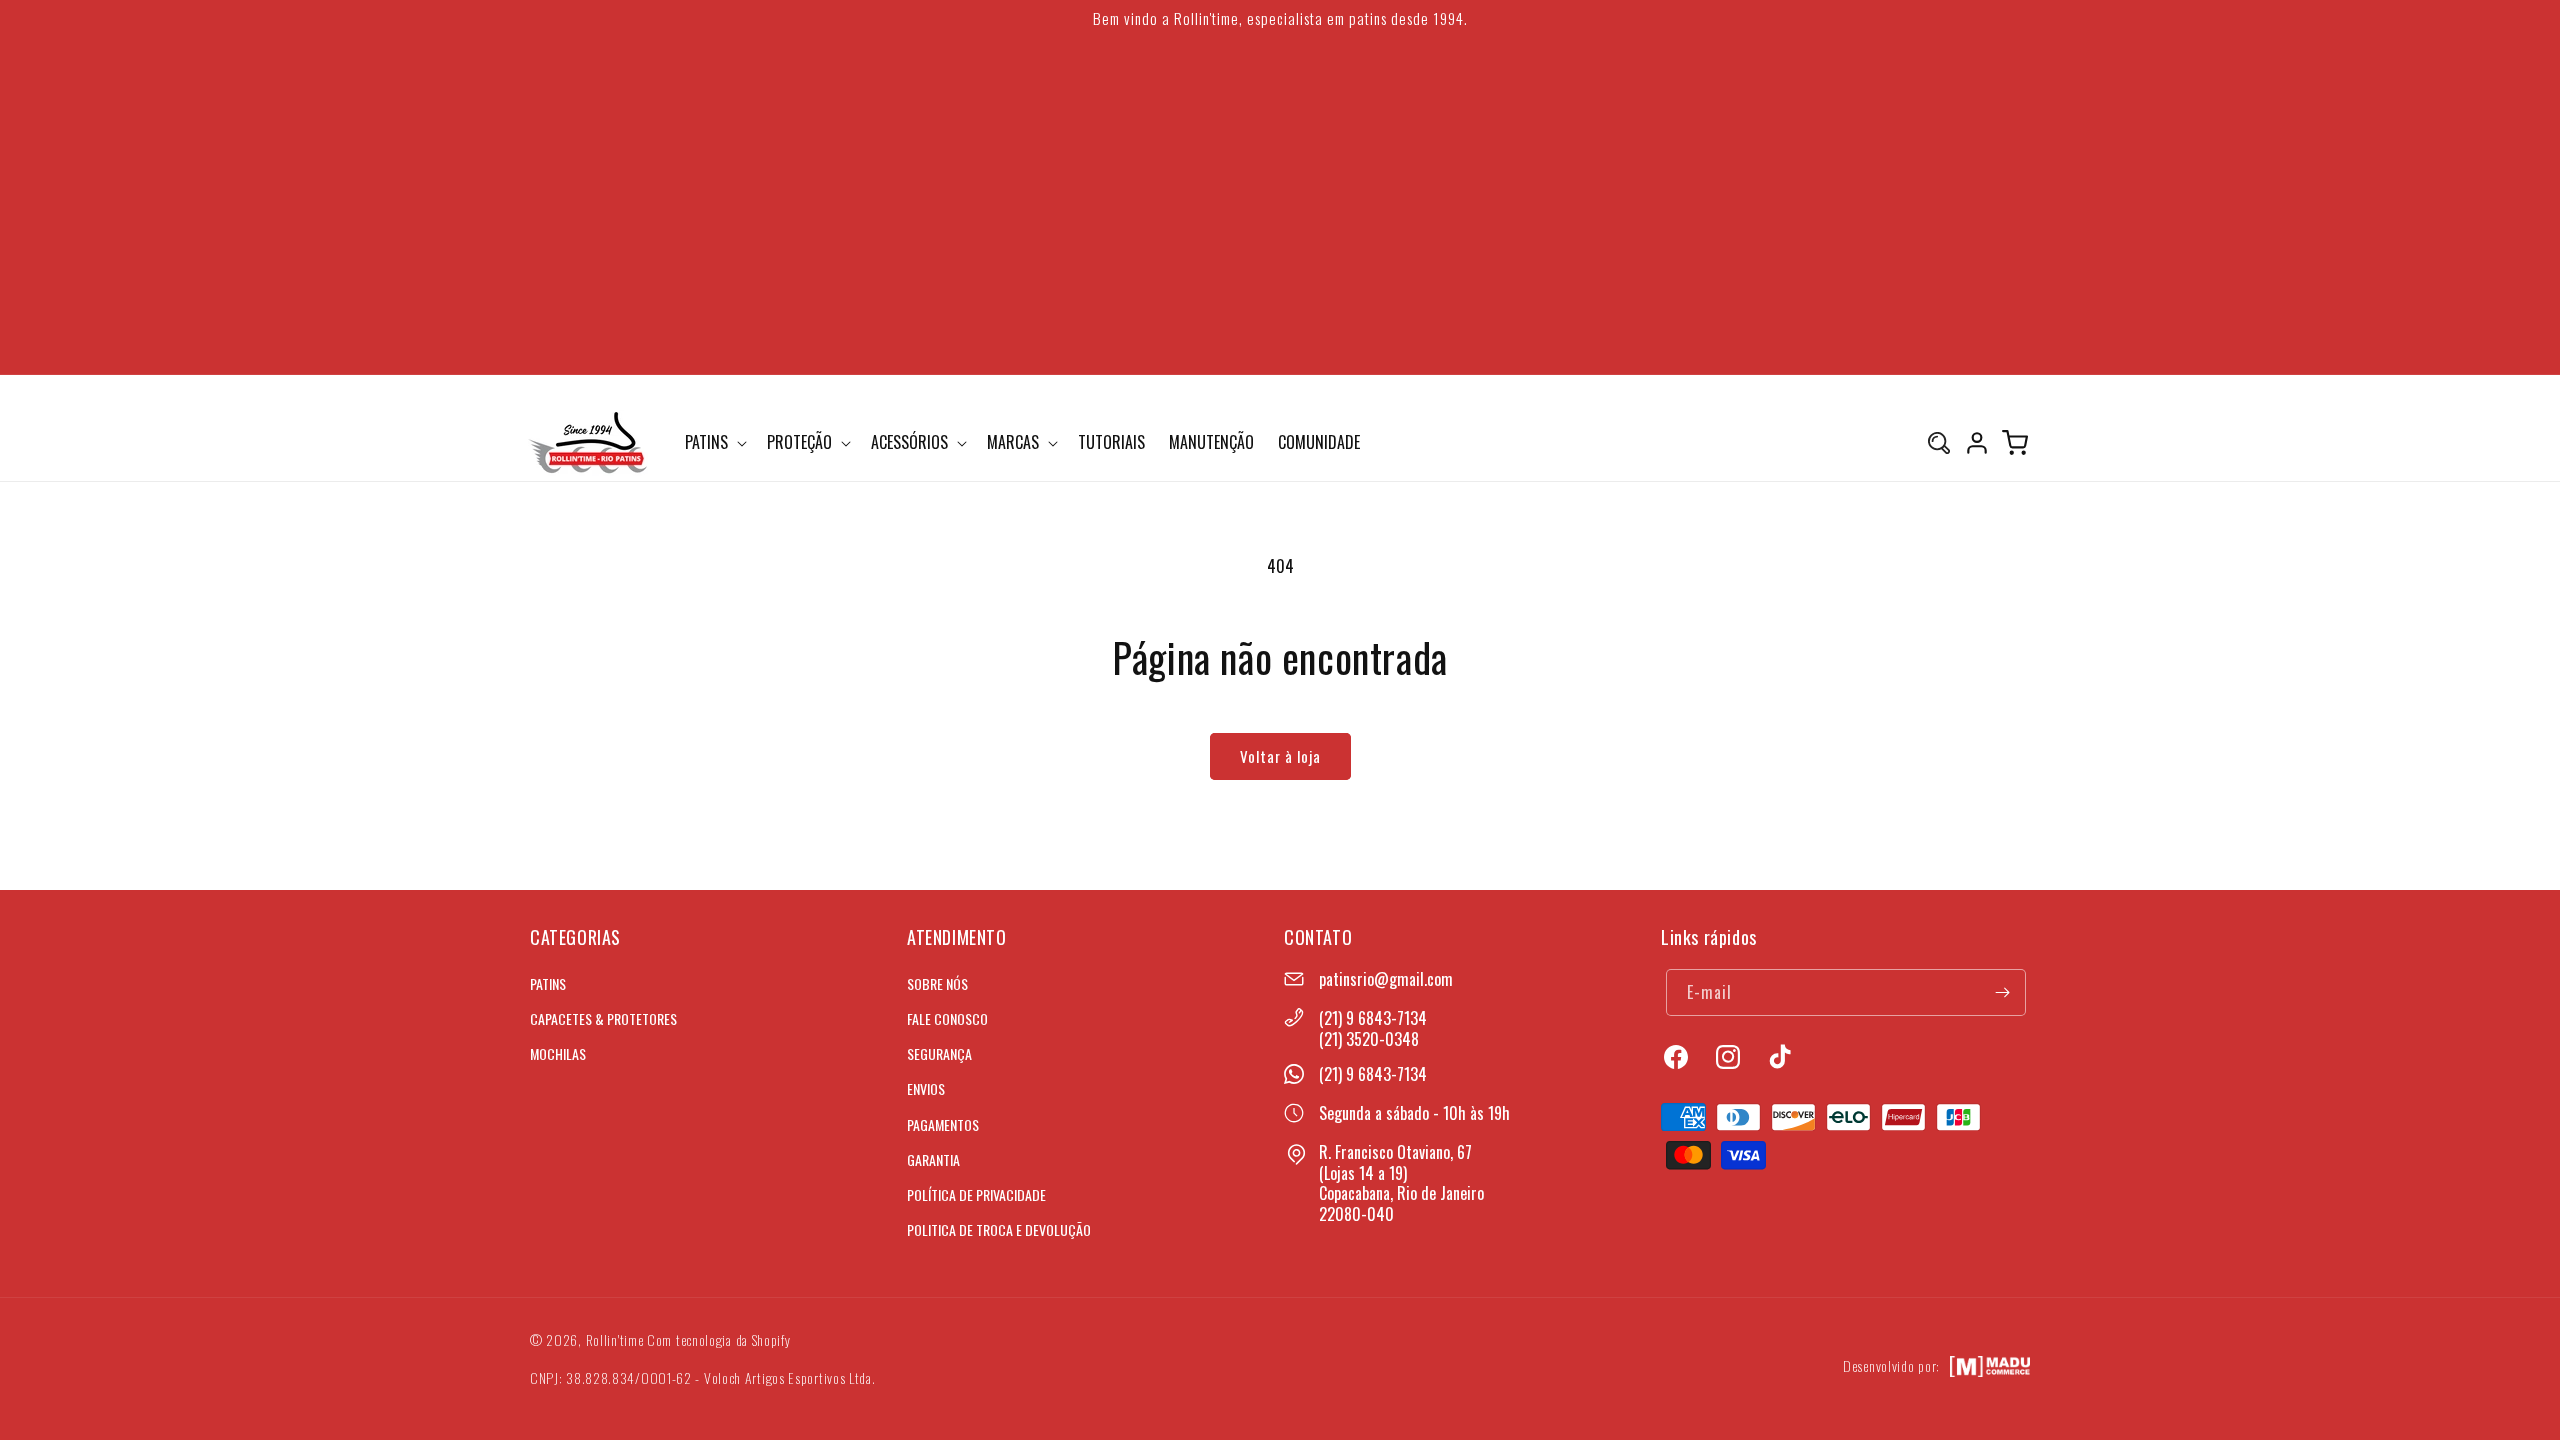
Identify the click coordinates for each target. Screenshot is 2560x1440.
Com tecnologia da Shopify (719, 1339)
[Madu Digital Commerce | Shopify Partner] (1990, 1366)
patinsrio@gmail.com (1386, 979)
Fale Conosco (947, 1018)
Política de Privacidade (976, 1194)
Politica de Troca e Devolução (999, 1229)
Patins (548, 983)
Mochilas (558, 1053)
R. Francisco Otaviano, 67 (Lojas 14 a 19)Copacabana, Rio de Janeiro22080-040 (1401, 1183)
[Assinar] (2003, 992)
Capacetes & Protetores (603, 1018)
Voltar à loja (1280, 756)
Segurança (939, 1053)
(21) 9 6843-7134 (1373, 1018)
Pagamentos (943, 1124)
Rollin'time (615, 1339)
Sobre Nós (937, 983)
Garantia (933, 1159)
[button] (714, 442)
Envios (926, 1088)
